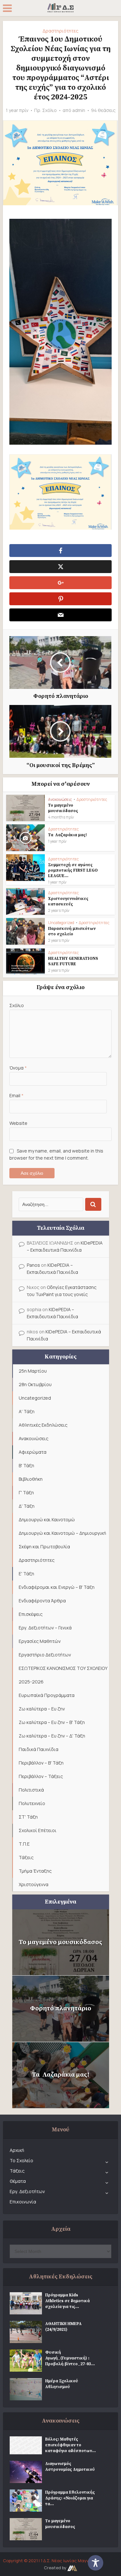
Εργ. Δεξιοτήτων (27, 2191)
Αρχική (17, 2150)
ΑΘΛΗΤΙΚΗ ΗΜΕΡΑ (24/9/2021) (63, 2327)
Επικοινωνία (23, 2202)
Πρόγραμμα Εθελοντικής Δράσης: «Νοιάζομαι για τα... (70, 2498)
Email (16, 1095)
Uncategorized (61, 923)
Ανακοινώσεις (60, 799)
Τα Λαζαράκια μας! (67, 835)
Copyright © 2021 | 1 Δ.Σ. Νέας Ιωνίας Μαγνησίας (52, 2561)
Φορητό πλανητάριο (61, 2009)
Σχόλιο (17, 1005)
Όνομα (18, 1068)
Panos (33, 1265)
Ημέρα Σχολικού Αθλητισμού (62, 2384)
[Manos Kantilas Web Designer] (72, 2568)
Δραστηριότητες (60, 31)
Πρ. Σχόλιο (45, 110)
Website (18, 1123)
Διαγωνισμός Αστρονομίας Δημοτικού (70, 2467)
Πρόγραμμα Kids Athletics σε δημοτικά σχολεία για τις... (67, 2301)
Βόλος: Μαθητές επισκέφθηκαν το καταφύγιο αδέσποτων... (71, 2445)
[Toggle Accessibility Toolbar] (102, 2563)
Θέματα (18, 2181)
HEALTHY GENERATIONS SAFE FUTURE (73, 961)
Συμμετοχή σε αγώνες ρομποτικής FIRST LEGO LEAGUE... (73, 870)
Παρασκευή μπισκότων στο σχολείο (72, 931)
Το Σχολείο (21, 2160)
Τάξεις (17, 2171)
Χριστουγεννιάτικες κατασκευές (68, 901)
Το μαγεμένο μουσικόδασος (63, 808)
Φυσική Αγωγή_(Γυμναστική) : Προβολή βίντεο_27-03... (70, 2358)
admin (79, 110)
